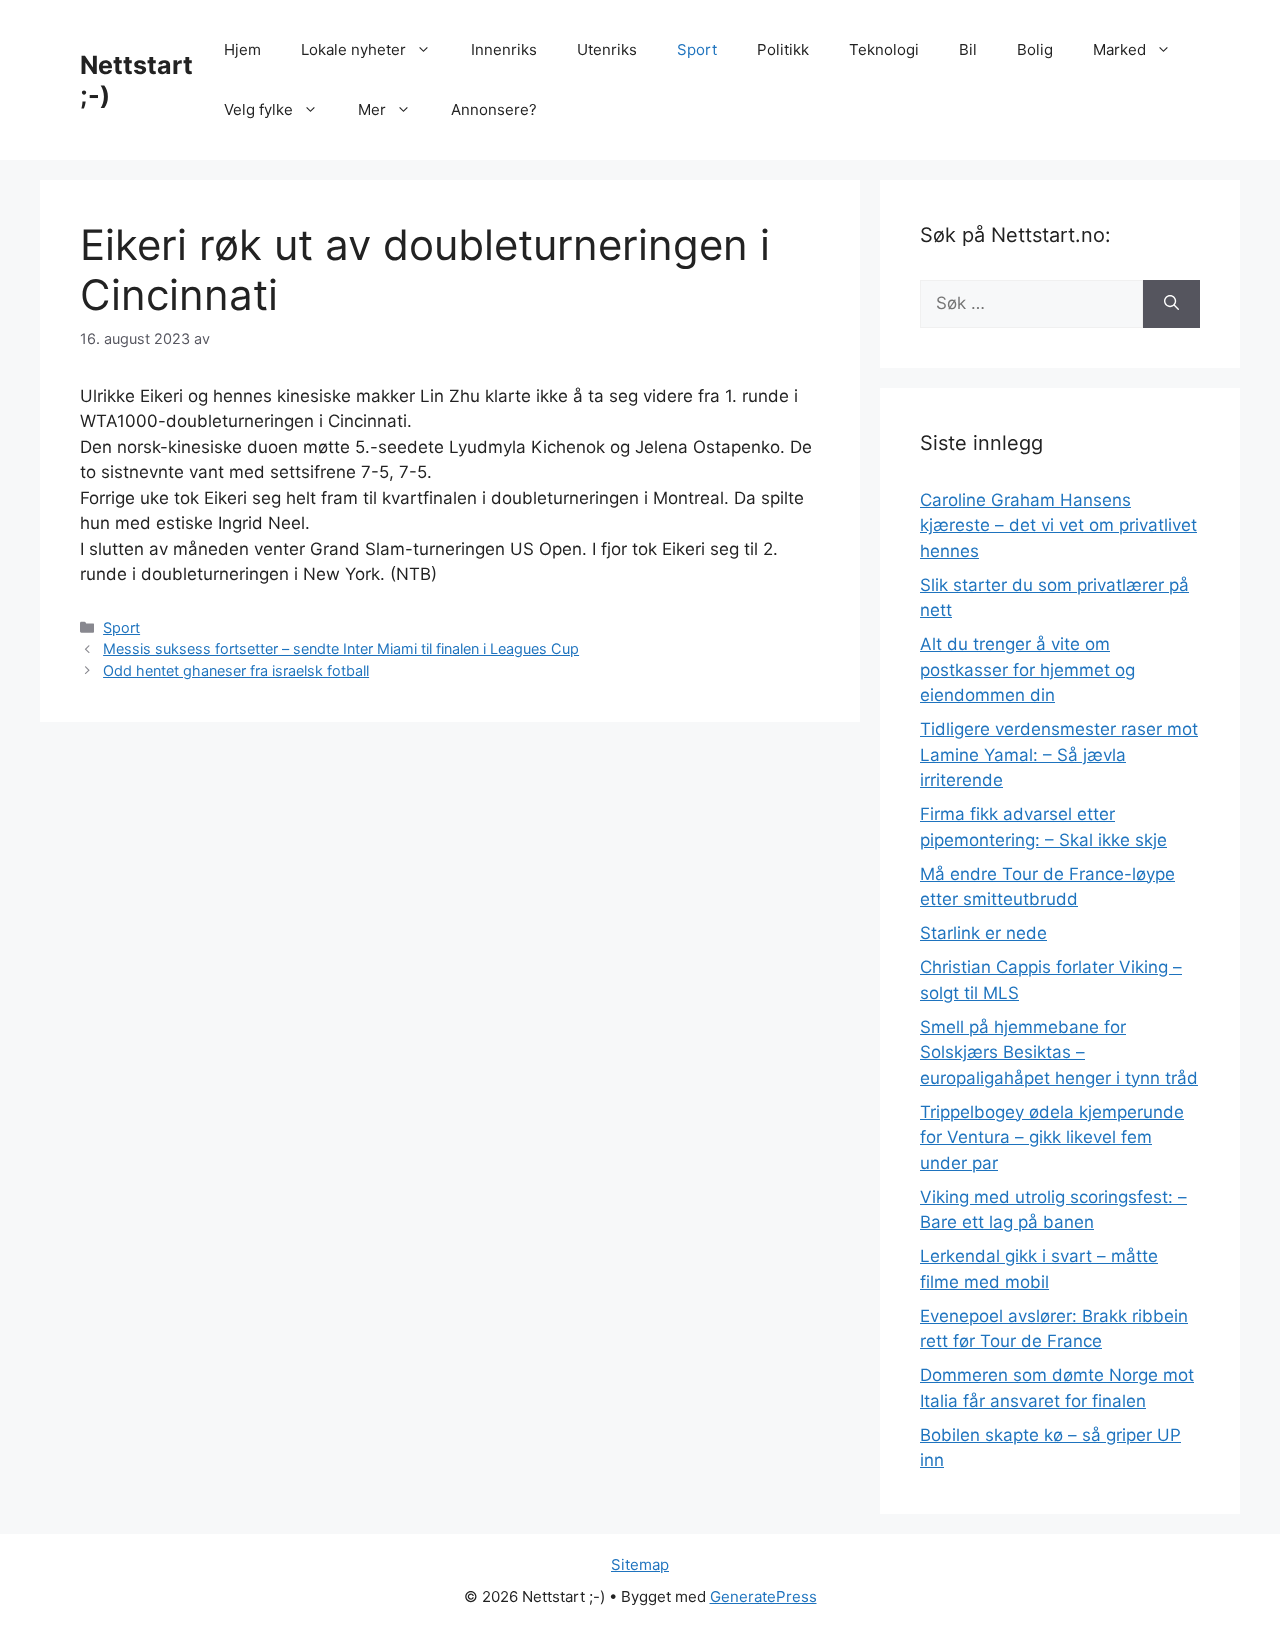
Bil (968, 49)
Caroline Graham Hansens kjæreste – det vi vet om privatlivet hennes (1058, 525)
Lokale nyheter (353, 49)
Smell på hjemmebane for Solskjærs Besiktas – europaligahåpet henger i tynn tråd (1059, 1052)
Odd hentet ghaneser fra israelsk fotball (236, 670)
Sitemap (640, 1564)
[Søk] (1171, 304)
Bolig (1035, 49)
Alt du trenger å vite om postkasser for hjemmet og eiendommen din (1027, 669)
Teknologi (884, 49)
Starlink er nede (983, 933)
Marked (1119, 49)
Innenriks (504, 49)
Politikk (783, 49)
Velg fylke (258, 109)
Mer (372, 109)
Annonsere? (494, 109)
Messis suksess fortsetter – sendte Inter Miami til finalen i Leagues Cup (341, 648)
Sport (697, 49)
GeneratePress (763, 1596)
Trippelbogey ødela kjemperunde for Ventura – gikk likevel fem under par (1052, 1137)
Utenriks (607, 49)
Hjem (242, 49)
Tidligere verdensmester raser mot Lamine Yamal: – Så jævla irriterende (1059, 754)
